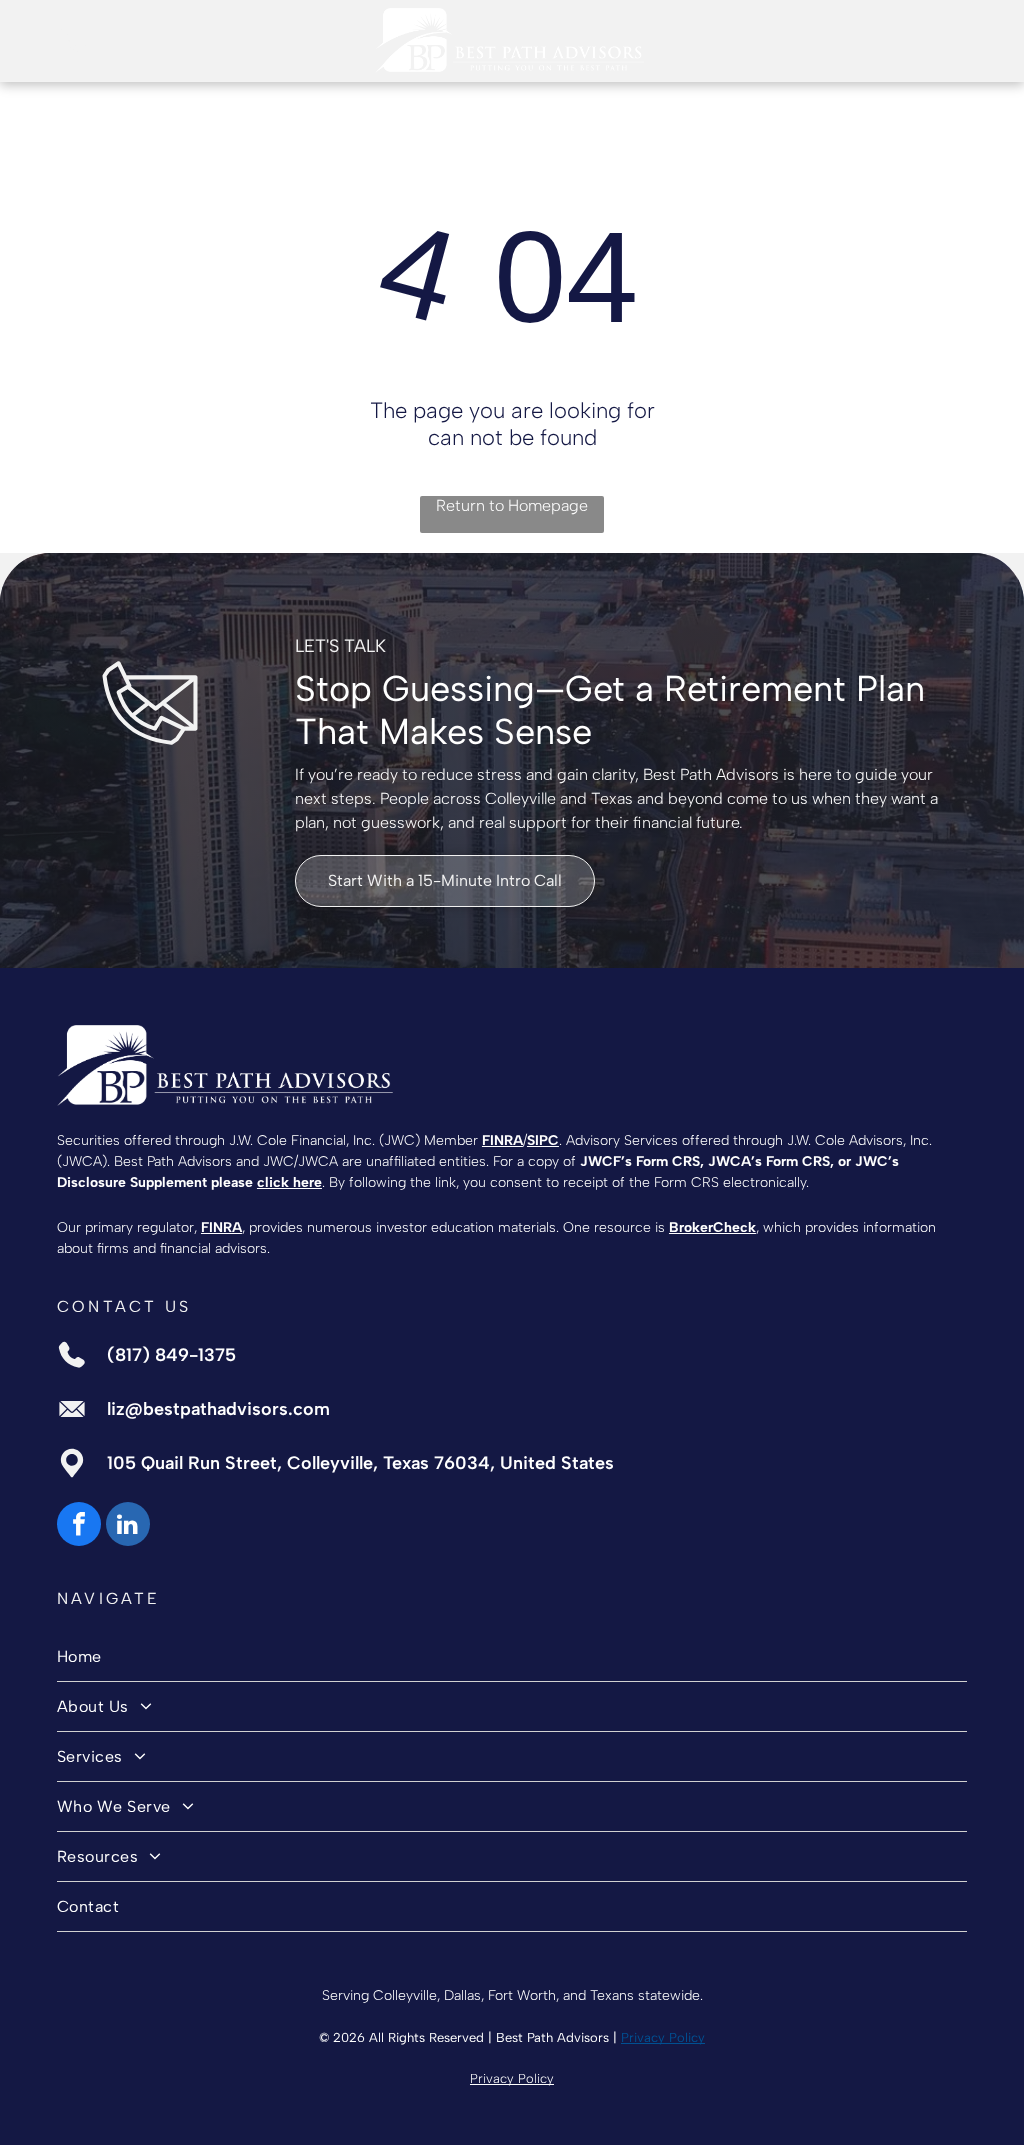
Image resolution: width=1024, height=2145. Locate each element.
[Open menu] (951, 40)
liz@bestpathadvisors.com (218, 1409)
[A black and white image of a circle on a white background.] (73, 50)
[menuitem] (512, 1657)
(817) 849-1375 (171, 1355)
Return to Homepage (512, 505)
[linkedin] (128, 1526)
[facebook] (79, 1526)
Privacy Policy (663, 2037)
